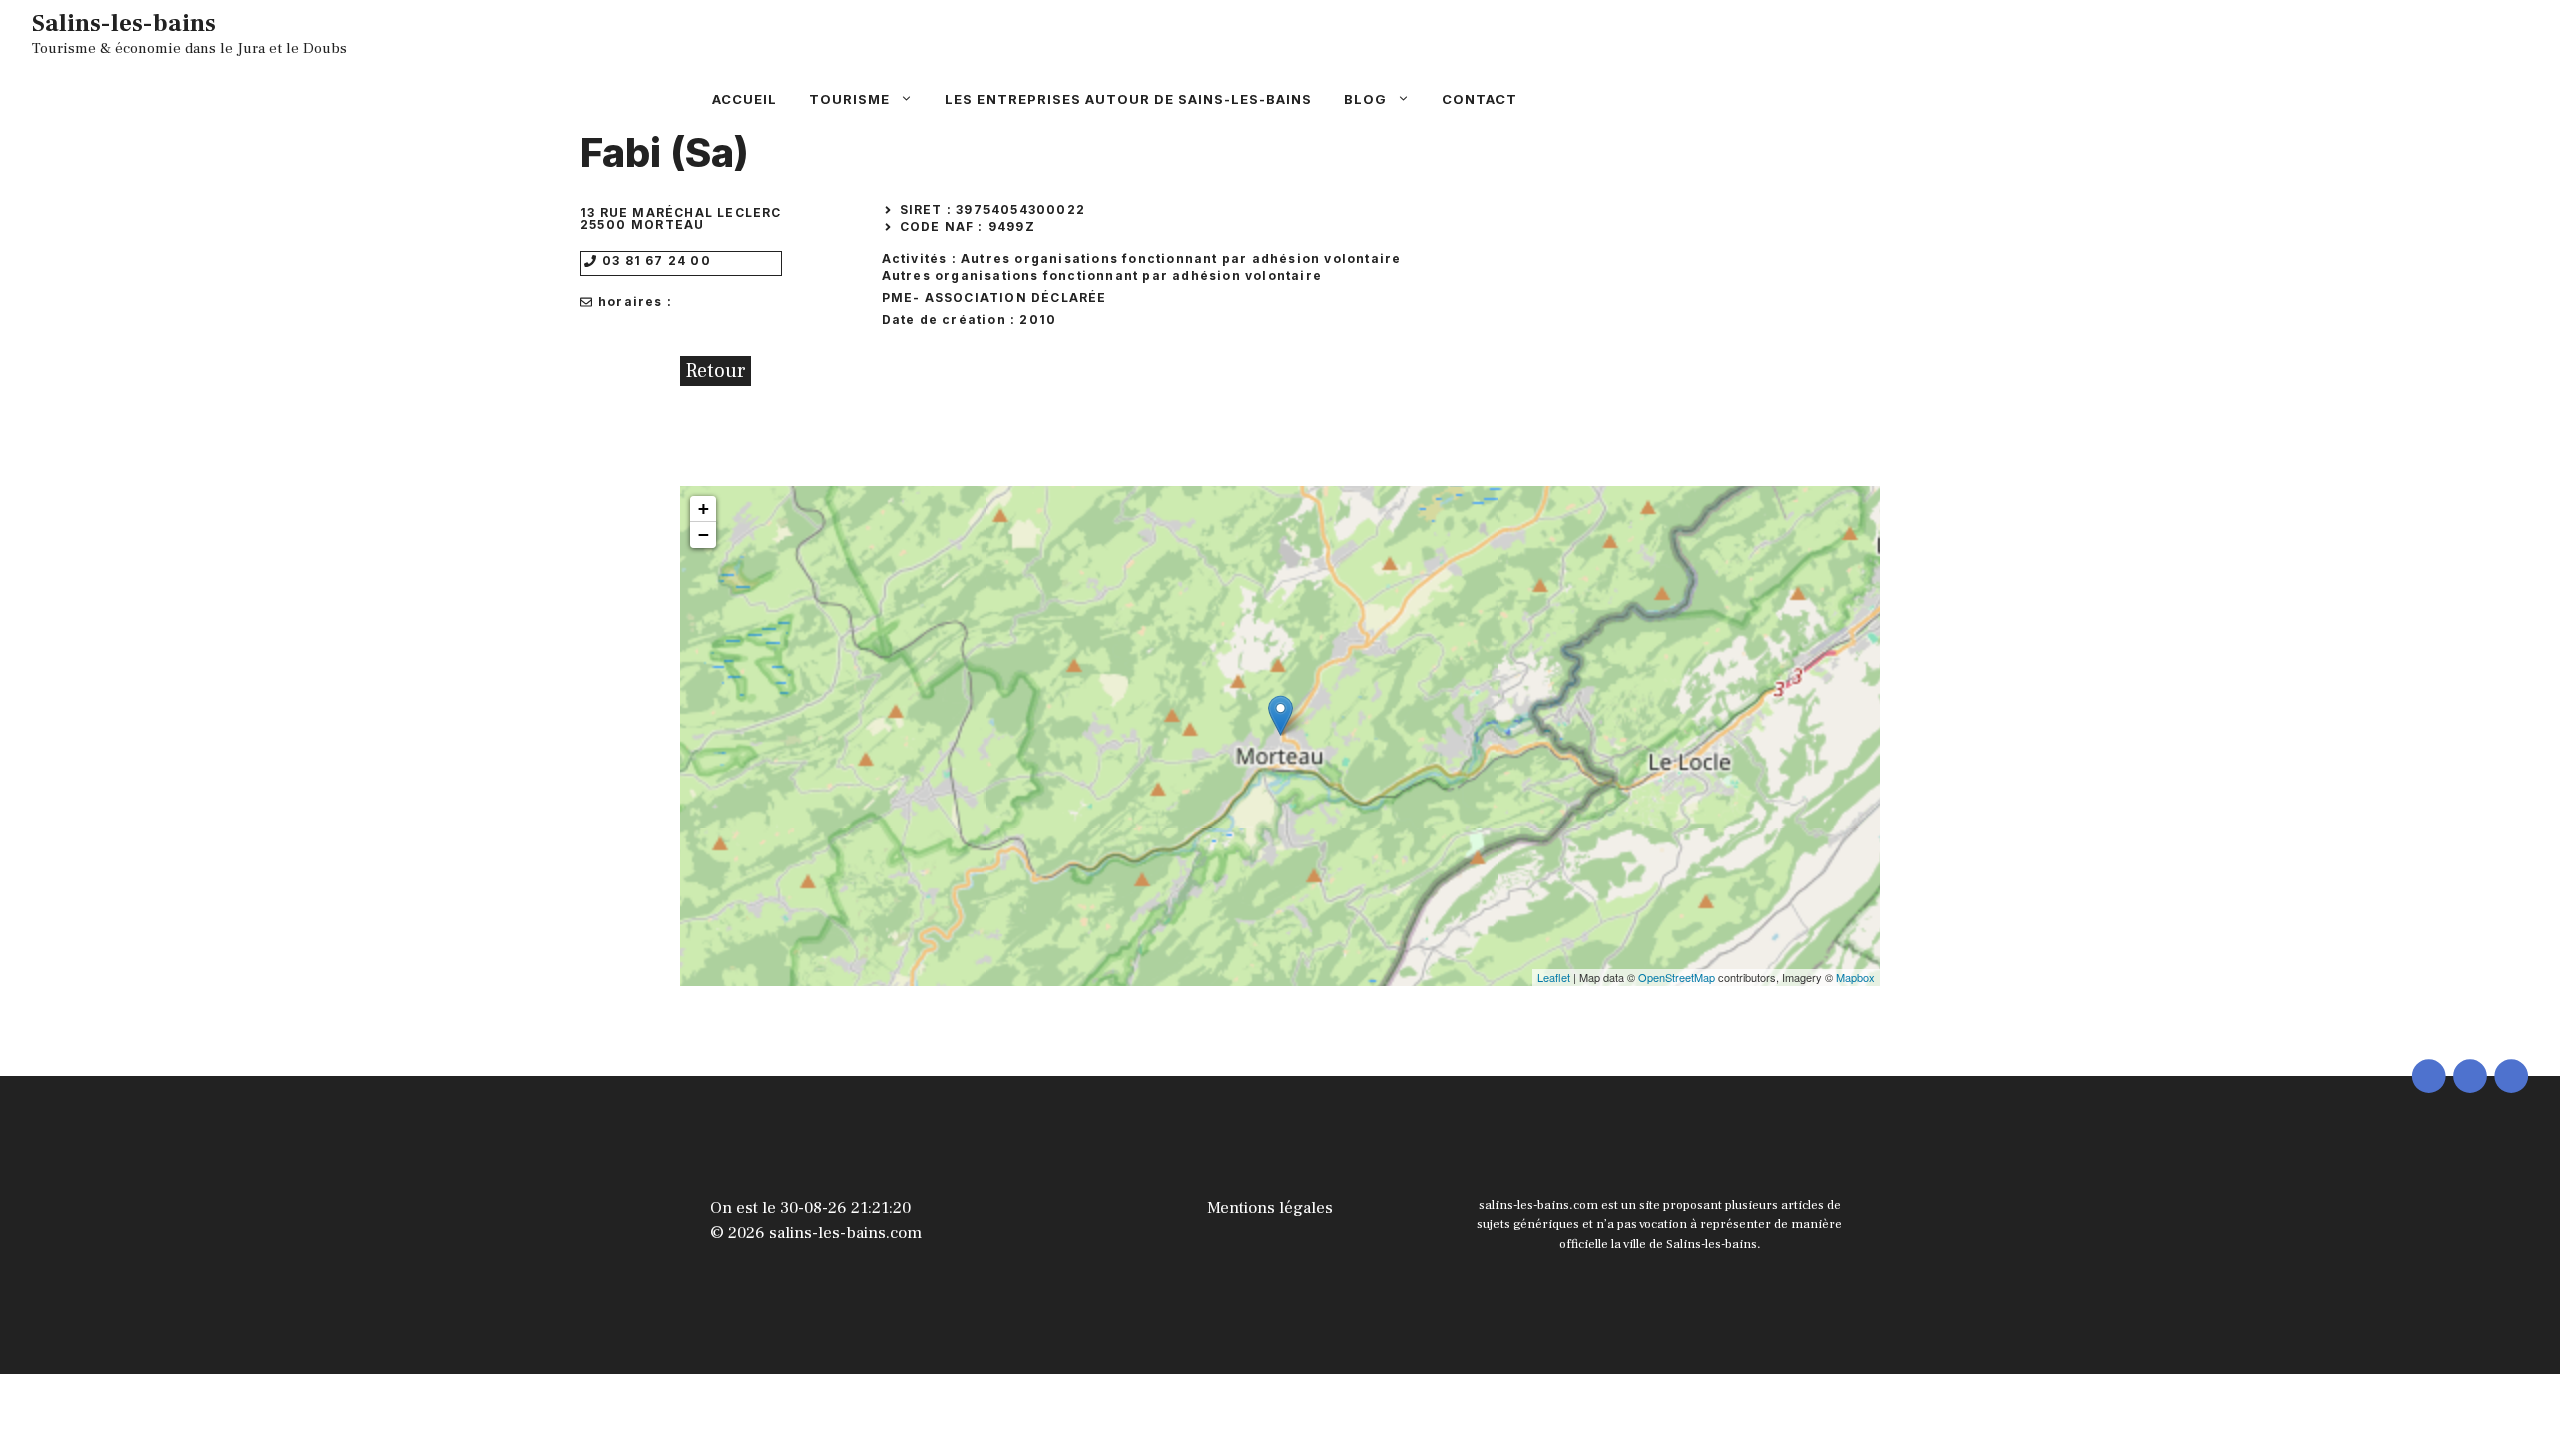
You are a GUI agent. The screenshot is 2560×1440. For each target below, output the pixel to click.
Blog (1365, 99)
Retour (715, 371)
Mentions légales (1270, 1208)
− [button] (703, 534)
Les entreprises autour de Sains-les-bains (1128, 99)
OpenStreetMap (1676, 977)
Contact (1479, 99)
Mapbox (1855, 977)
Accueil (744, 99)
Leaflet (1553, 977)
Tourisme (849, 99)
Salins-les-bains (124, 23)
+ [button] (703, 508)
